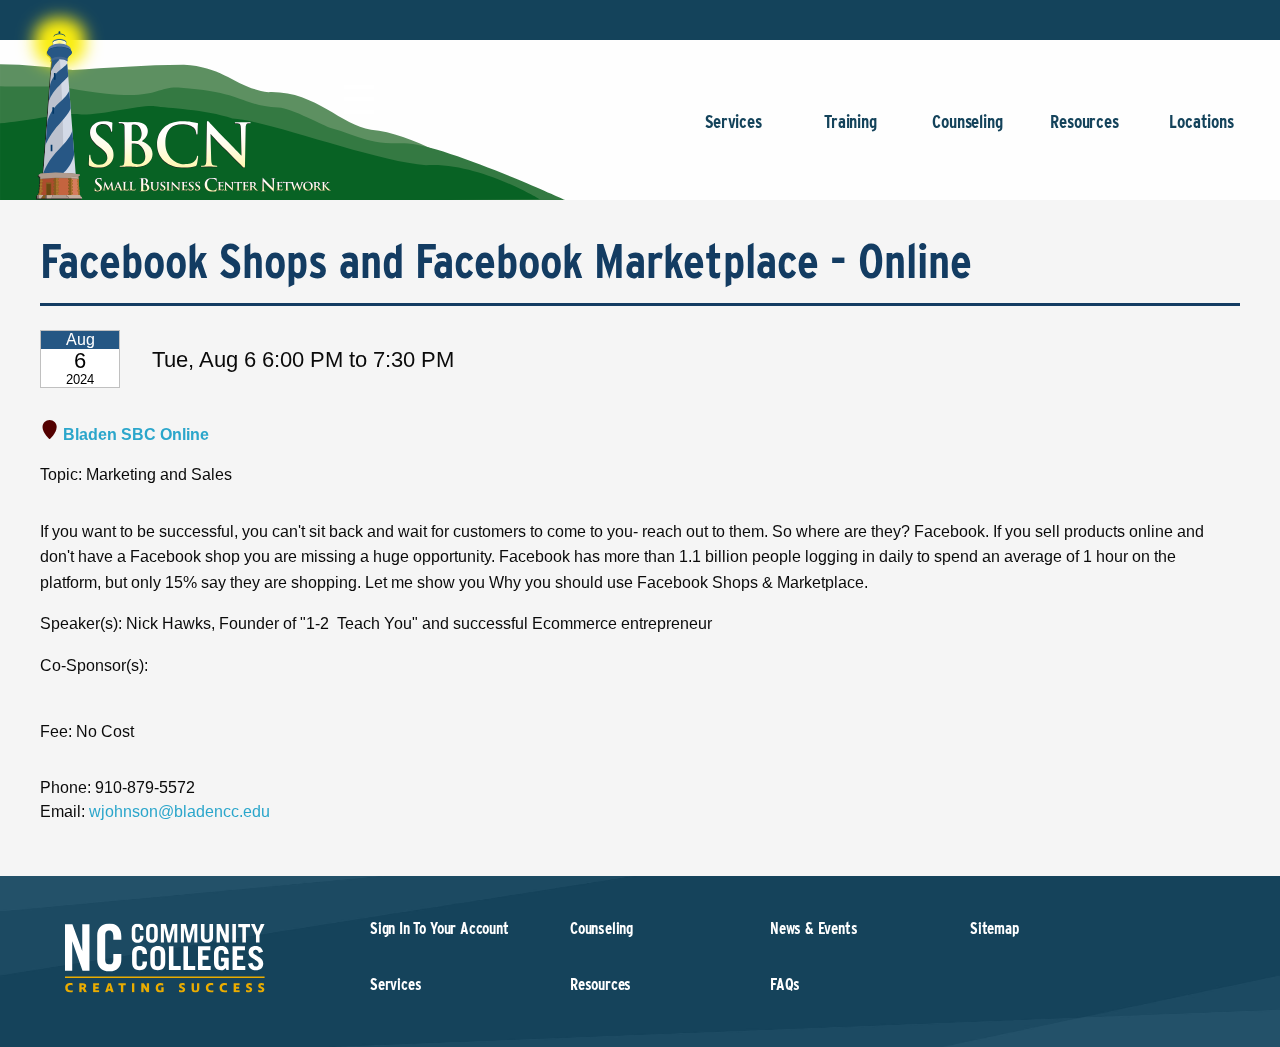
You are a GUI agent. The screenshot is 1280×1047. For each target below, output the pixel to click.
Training (850, 121)
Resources (1084, 121)
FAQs (785, 984)
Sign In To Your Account (439, 928)
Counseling (967, 121)
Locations (1201, 121)
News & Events (814, 928)
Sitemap (994, 928)
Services (733, 121)
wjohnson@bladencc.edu (179, 811)
